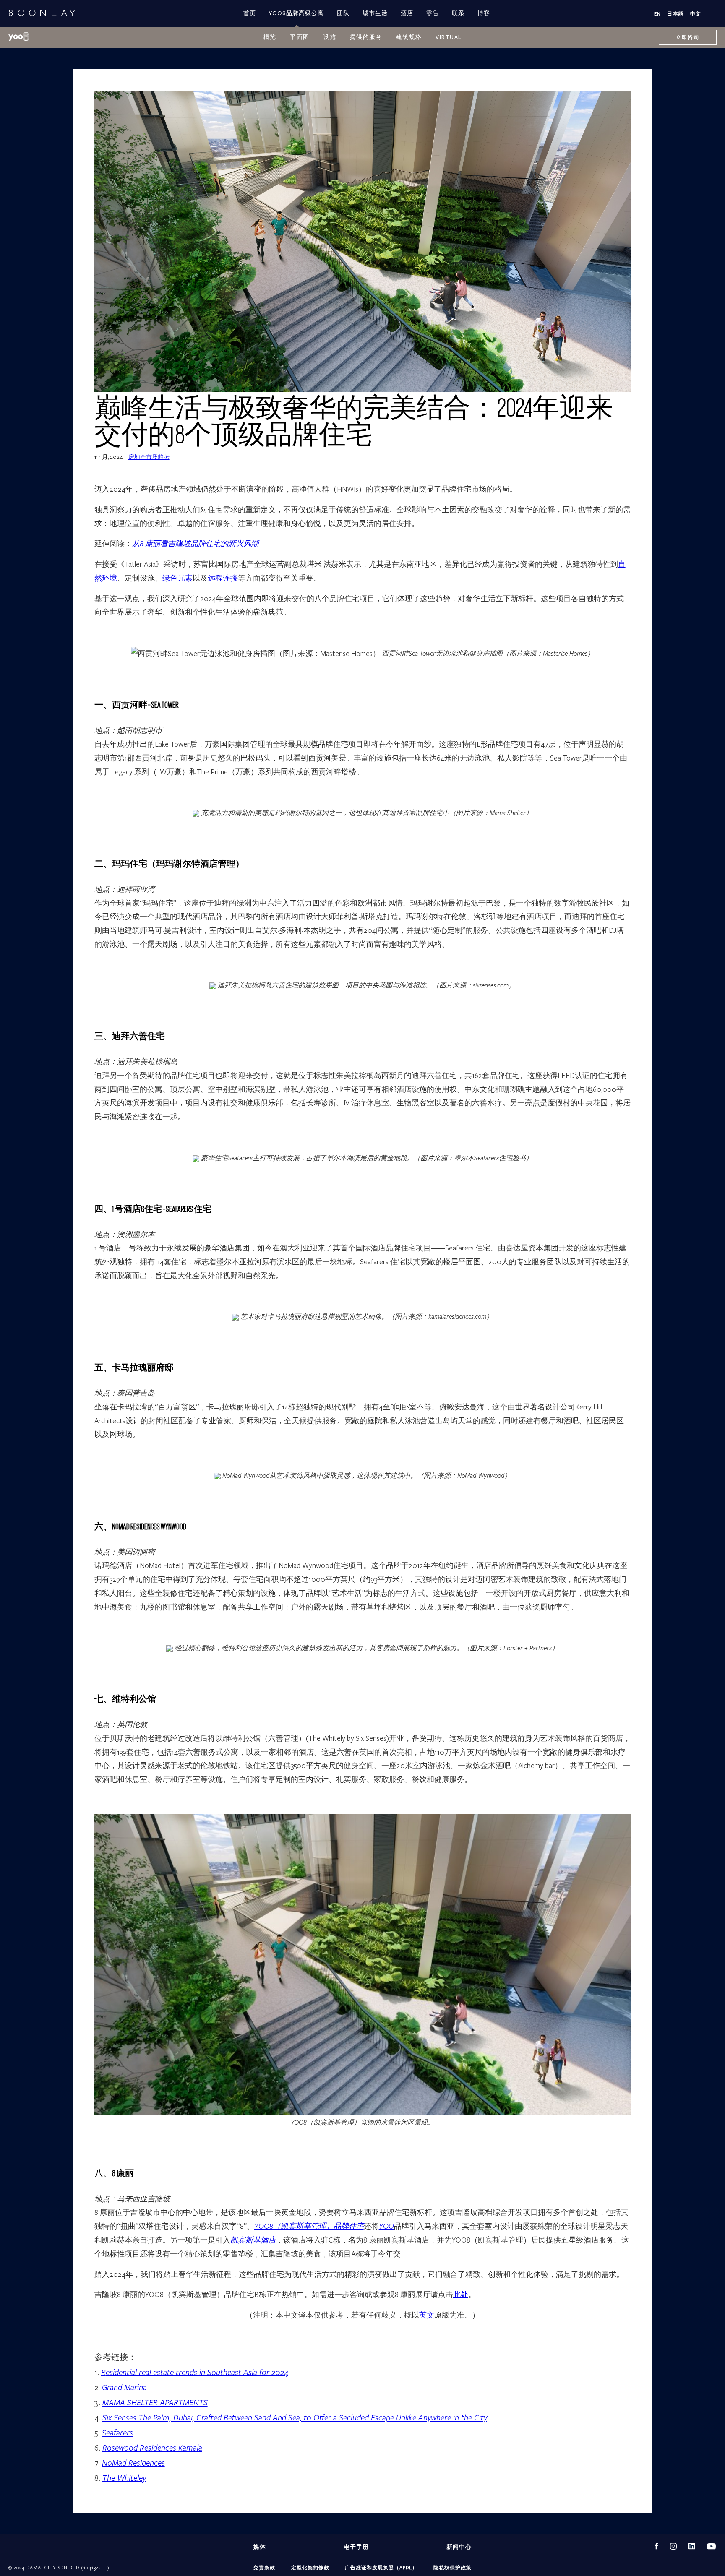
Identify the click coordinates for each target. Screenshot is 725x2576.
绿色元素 (177, 578)
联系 (458, 13)
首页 (250, 13)
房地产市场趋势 (149, 457)
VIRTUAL (449, 37)
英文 (427, 2315)
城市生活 (375, 13)
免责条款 (264, 2567)
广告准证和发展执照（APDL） (381, 2567)
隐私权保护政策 (452, 2567)
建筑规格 (409, 37)
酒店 (407, 13)
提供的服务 (366, 37)
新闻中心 (459, 2547)
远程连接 (223, 578)
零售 (433, 13)
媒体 (260, 2547)
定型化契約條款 (310, 2567)
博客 (484, 13)
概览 (270, 37)
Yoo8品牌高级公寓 (296, 13)
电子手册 (356, 2547)
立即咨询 (688, 37)
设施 (330, 37)
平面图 (300, 37)
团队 (343, 13)
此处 (461, 2294)
